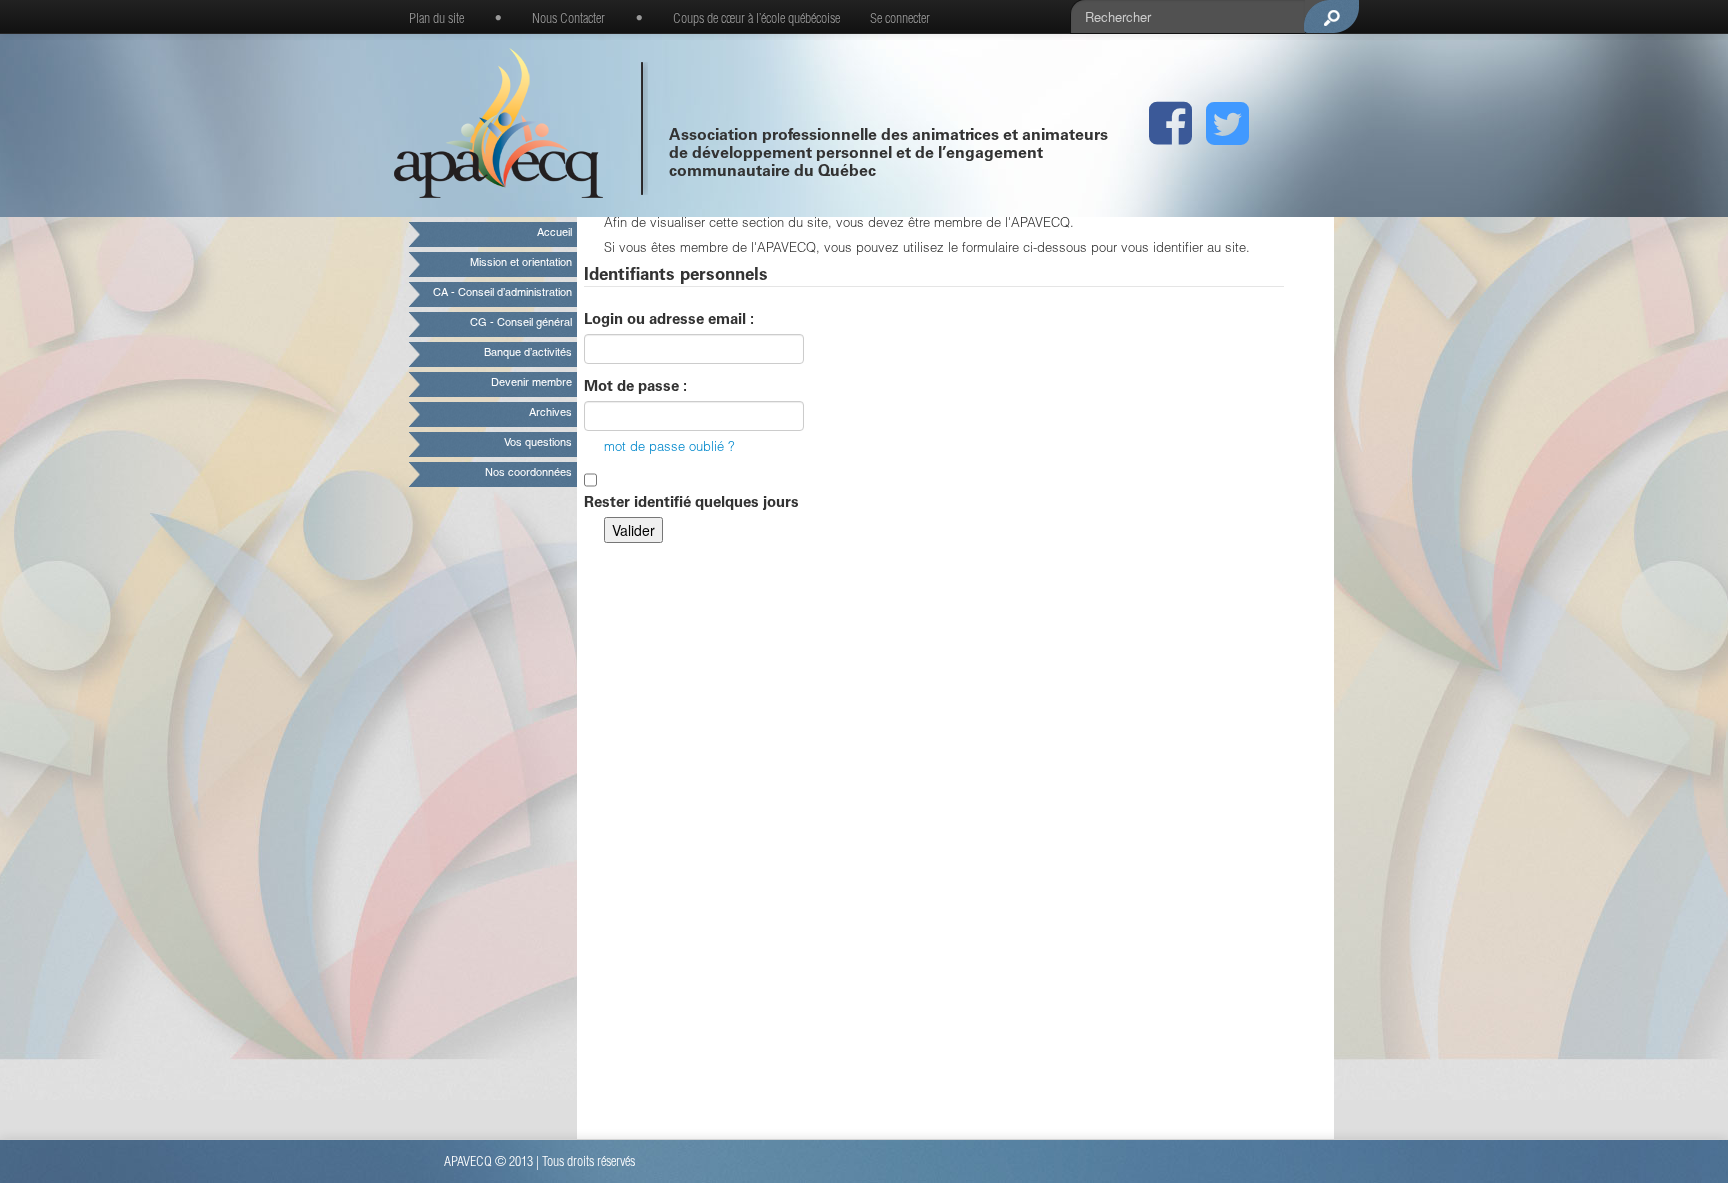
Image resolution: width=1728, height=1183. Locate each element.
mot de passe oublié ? (669, 448)
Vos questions (538, 443)
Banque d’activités (528, 353)
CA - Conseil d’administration (502, 293)
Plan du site (436, 20)
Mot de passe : (635, 387)
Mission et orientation (521, 263)
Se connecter (900, 20)
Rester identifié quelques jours (691, 503)
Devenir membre (531, 383)
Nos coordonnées (528, 473)
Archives (550, 413)
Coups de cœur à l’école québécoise (756, 20)
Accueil (554, 233)
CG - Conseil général (521, 323)
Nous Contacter (568, 20)
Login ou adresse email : (669, 320)
